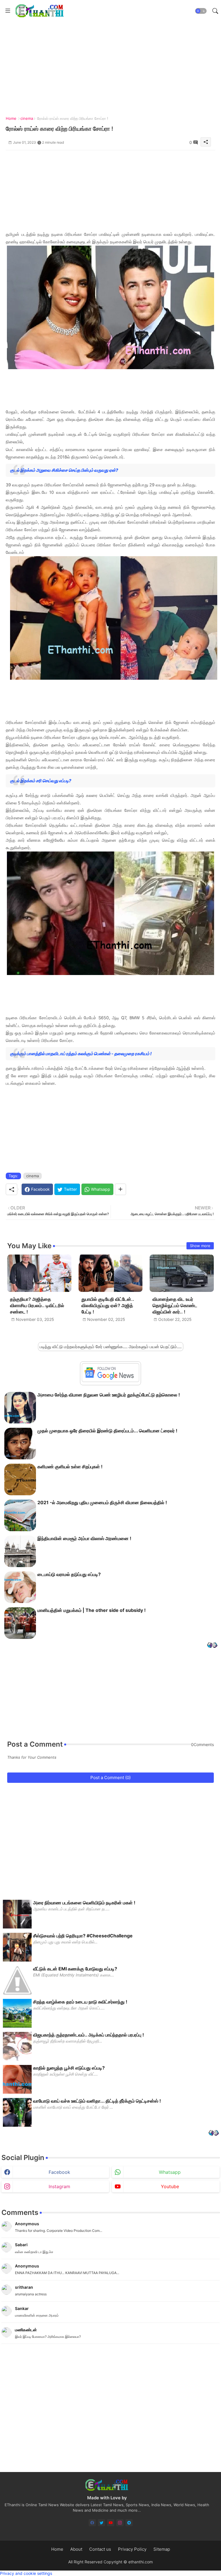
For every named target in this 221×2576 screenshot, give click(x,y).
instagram (59, 2186)
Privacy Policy (132, 2549)
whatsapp (170, 2172)
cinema (27, 118)
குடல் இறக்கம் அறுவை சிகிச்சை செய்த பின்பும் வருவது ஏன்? (64, 470)
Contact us (100, 2549)
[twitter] (101, 2523)
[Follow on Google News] (110, 1381)
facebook (59, 2172)
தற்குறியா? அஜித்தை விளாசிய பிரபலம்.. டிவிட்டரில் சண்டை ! (37, 1306)
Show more (200, 1246)
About (76, 2549)
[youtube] (111, 2523)
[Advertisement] (110, 190)
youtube (170, 2186)
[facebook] (92, 2523)
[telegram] (129, 2523)
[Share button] (120, 1189)
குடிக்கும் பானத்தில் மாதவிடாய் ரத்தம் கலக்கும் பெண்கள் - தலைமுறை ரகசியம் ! (81, 1054)
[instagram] (120, 2523)
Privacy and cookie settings (26, 2573)
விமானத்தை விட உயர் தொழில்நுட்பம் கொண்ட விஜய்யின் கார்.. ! (175, 1306)
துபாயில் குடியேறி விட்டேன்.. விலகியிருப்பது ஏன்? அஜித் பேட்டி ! (108, 1306)
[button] (201, 11)
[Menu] (8, 11)
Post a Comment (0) (110, 1778)
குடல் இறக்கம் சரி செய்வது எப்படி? (41, 781)
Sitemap (162, 2549)
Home (11, 118)
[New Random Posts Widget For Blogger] (212, 1646)
